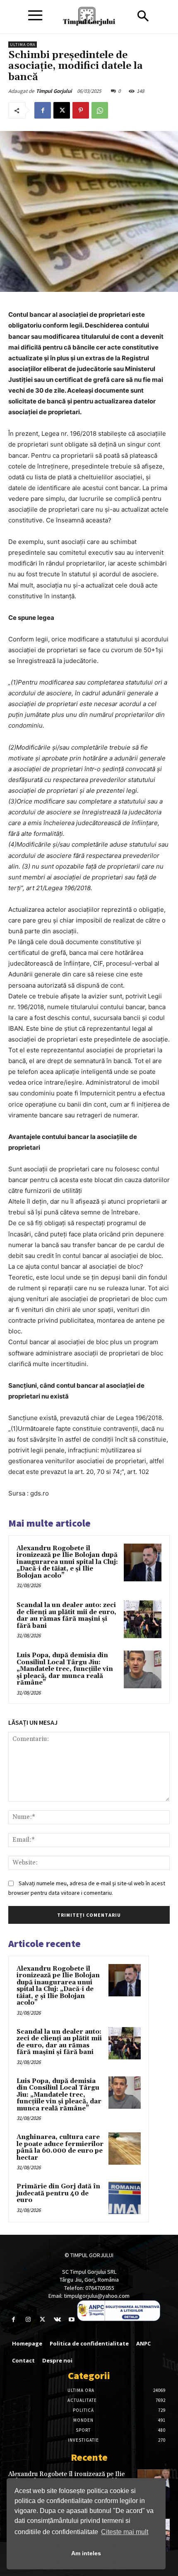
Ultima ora (23, 45)
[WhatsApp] (100, 110)
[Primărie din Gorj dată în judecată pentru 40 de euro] (125, 2198)
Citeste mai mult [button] (125, 2532)
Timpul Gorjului (54, 91)
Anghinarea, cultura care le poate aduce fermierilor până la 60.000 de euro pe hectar (60, 2147)
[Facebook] (43, 110)
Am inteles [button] (86, 2553)
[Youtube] (72, 2320)
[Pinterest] (81, 110)
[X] (62, 110)
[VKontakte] (57, 2320)
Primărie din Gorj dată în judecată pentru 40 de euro (58, 2193)
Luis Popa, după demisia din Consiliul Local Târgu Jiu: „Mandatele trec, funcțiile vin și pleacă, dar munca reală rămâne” (65, 1669)
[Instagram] (28, 2320)
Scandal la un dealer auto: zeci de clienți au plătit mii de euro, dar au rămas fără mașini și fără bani (66, 1616)
